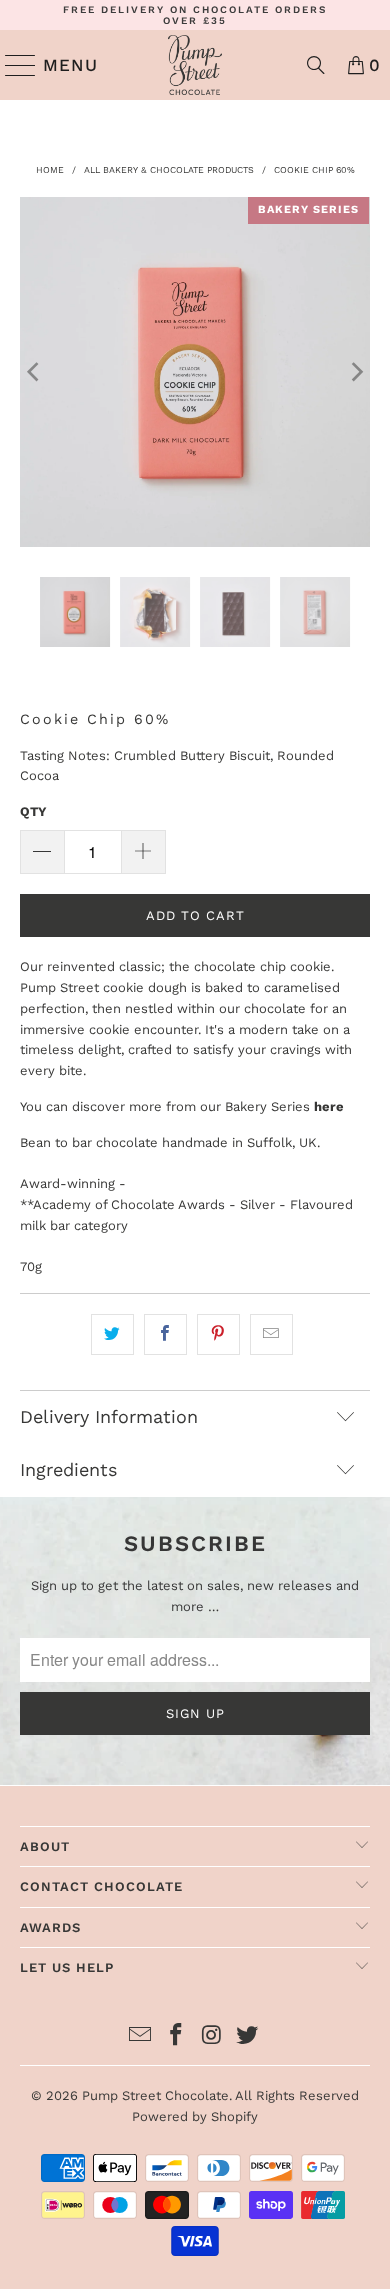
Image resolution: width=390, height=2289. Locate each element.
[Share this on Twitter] (112, 1334)
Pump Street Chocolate (155, 2095)
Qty (33, 811)
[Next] (355, 372)
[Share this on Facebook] (165, 1334)
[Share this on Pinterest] (218, 1334)
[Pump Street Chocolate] (195, 65)
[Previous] (35, 372)
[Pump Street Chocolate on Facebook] (176, 2036)
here (329, 1106)
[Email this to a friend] (271, 1334)
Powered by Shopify (195, 2116)
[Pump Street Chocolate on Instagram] (212, 2036)
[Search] (316, 65)
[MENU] (12, 65)
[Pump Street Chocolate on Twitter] (248, 2036)
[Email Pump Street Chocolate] (141, 2036)
